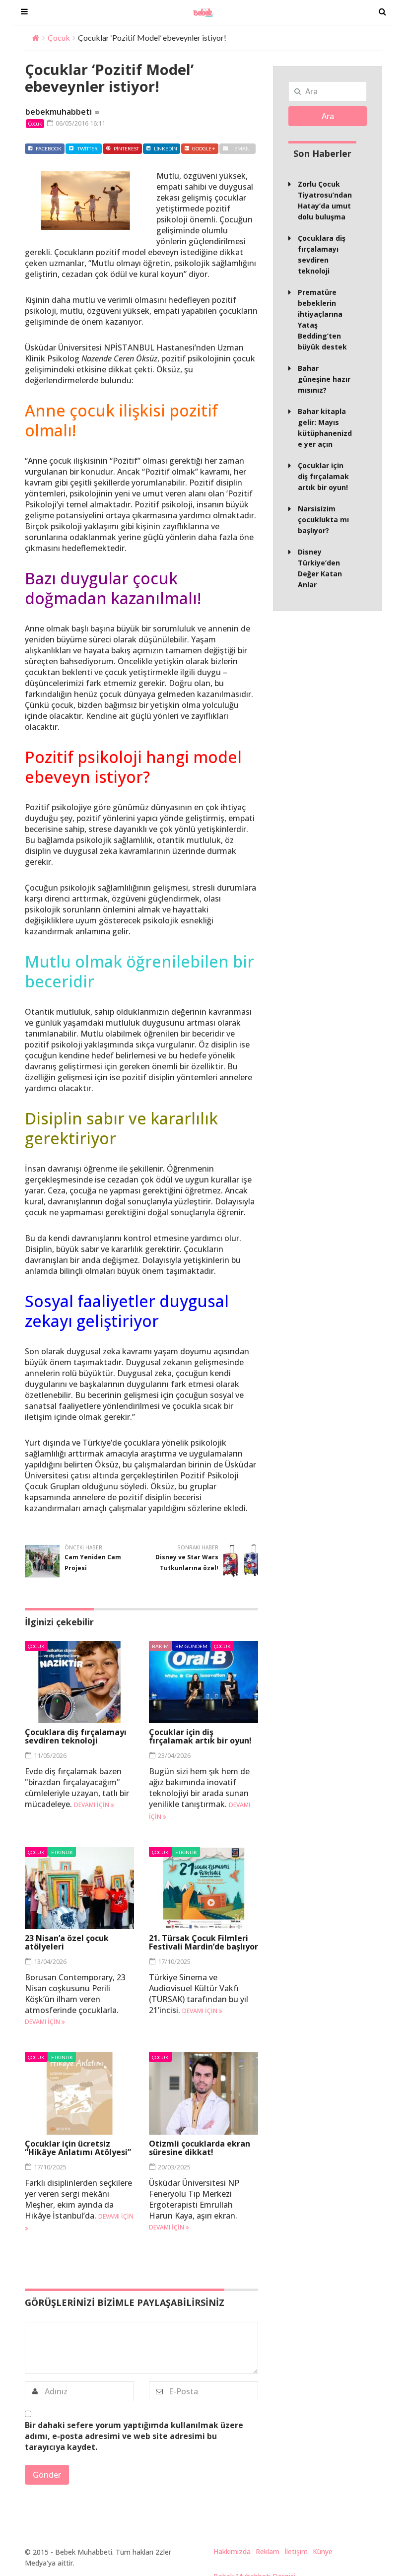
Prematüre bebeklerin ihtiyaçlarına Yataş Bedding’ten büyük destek (322, 319)
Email (242, 148)
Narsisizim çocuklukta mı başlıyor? (323, 520)
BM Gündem (191, 1646)
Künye (323, 2551)
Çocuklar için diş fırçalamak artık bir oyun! (200, 1736)
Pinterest (126, 148)
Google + (204, 148)
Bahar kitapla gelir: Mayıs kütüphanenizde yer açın (325, 428)
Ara (328, 116)
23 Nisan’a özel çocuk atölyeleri (67, 1942)
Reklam (268, 2551)
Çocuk (59, 37)
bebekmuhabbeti (59, 112)
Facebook (49, 148)
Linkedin (166, 148)
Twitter (88, 148)
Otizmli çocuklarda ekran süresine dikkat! (200, 2148)
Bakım (160, 1646)
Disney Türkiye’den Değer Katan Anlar (320, 568)
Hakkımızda (232, 2551)
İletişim (296, 2551)
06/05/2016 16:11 (80, 123)
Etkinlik (62, 1852)
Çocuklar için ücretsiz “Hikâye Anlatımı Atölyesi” (78, 2148)
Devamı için (92, 1805)
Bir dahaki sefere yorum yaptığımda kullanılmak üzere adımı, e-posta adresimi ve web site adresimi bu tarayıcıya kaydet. (134, 2436)
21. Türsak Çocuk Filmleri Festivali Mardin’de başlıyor (203, 1942)
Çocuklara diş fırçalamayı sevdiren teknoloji (76, 1736)
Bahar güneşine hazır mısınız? (324, 379)
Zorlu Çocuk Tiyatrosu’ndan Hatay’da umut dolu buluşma (325, 200)
